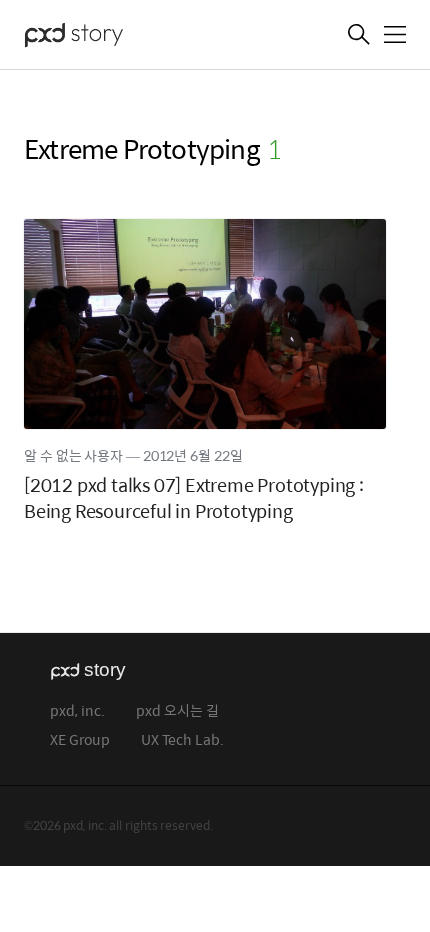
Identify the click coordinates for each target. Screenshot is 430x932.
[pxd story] (124, 37)
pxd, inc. (77, 711)
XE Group (80, 740)
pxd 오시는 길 (177, 711)
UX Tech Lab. (182, 740)
